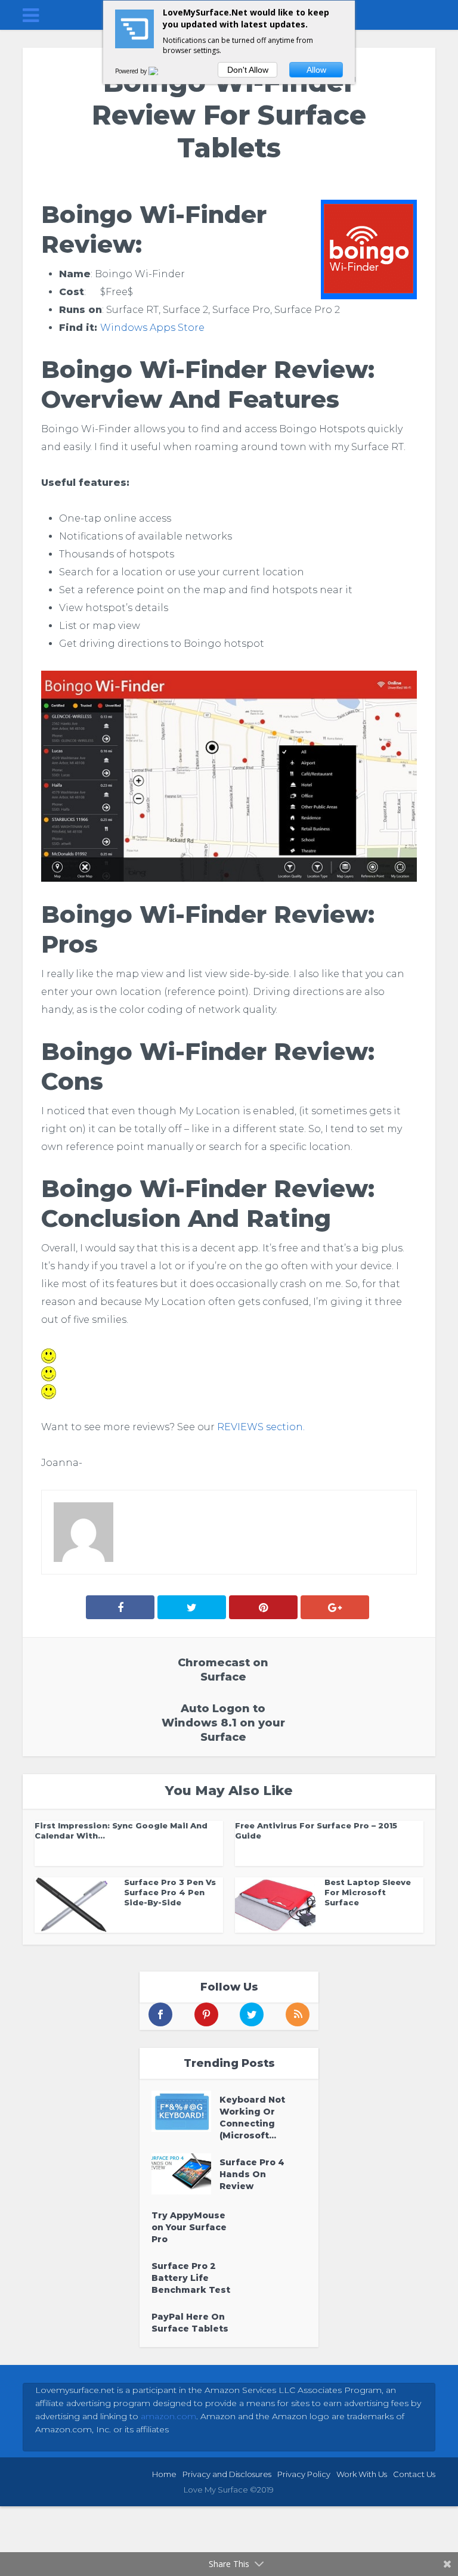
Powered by (132, 71)
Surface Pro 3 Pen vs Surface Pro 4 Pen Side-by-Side (170, 1892)
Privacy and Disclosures (227, 2474)
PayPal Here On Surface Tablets (190, 2323)
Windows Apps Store (152, 328)
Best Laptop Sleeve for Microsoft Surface (368, 1892)
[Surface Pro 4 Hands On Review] (185, 2174)
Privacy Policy (304, 2474)
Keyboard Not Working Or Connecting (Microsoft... (252, 2118)
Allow (316, 70)
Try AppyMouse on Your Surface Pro (189, 2227)
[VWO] (160, 71)
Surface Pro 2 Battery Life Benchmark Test (191, 2278)
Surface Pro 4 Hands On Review (252, 2174)
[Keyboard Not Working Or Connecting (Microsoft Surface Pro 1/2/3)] (185, 2111)
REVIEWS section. (261, 1427)
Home (164, 2474)
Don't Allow (248, 70)
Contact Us (414, 2474)
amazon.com (168, 2416)
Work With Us (362, 2474)
